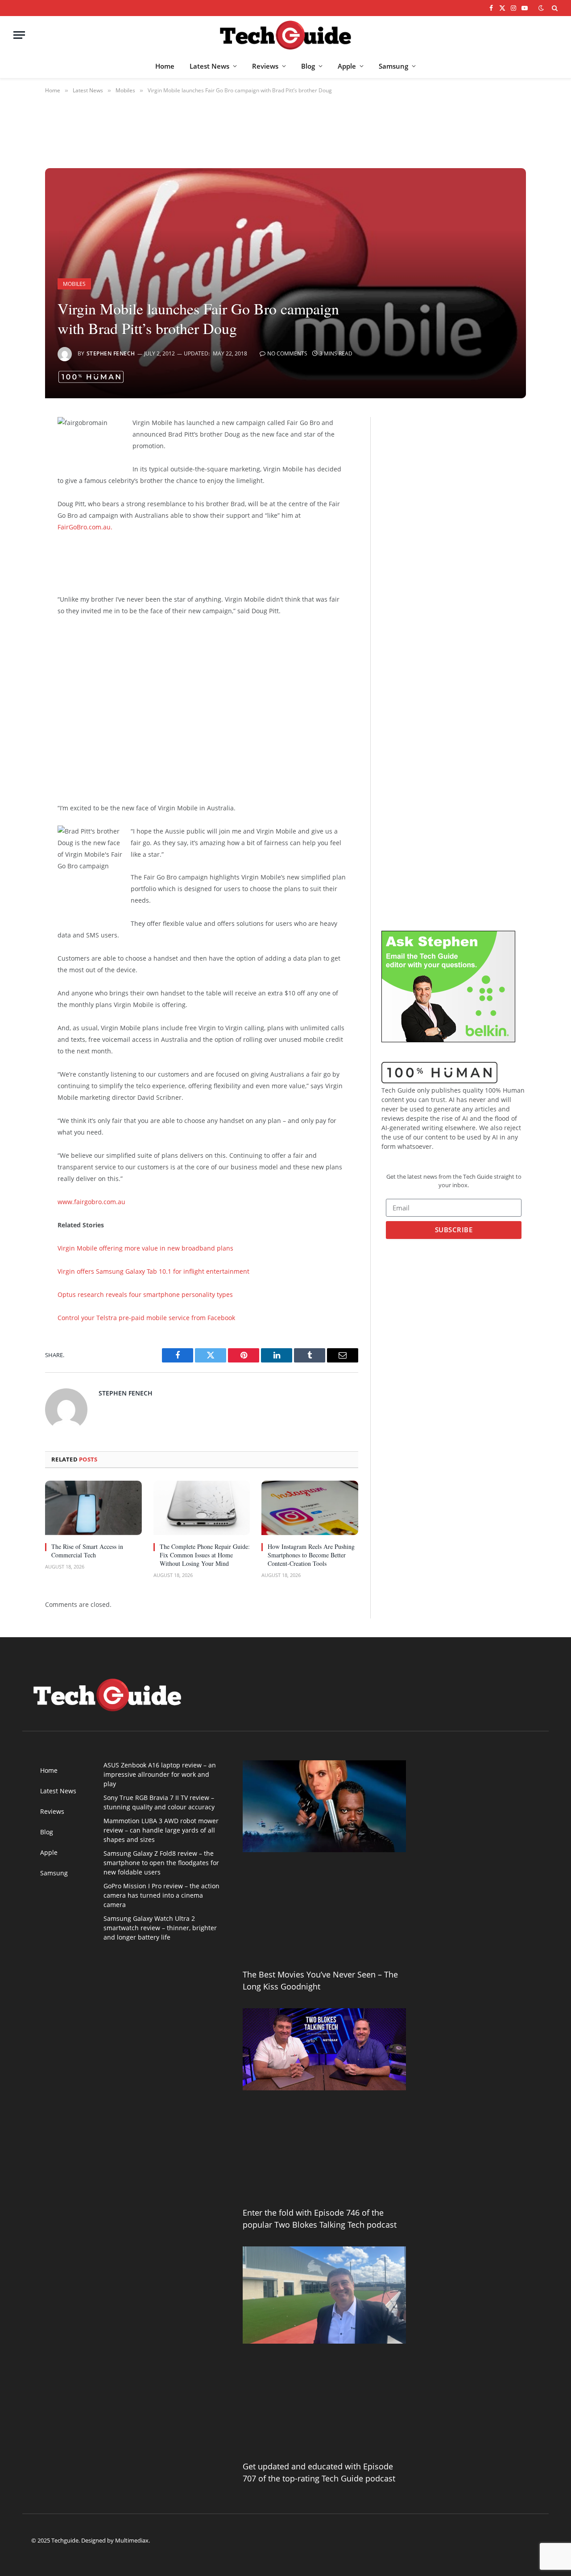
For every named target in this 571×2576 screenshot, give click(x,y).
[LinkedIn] (14, 492)
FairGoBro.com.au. (85, 527)
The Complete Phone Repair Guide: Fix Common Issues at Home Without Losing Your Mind (205, 1555)
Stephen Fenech (111, 353)
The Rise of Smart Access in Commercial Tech (87, 1551)
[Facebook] (14, 447)
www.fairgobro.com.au (91, 1202)
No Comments (287, 353)
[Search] (554, 8)
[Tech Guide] (285, 35)
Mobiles (74, 284)
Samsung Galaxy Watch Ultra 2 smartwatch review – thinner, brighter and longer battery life (160, 1928)
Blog (308, 66)
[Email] (14, 538)
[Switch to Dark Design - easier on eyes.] (541, 8)
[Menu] (19, 35)
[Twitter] (14, 470)
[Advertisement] (196, 561)
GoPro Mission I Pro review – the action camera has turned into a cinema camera (161, 1895)
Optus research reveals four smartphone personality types (145, 1294)
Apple (347, 66)
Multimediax (132, 2540)
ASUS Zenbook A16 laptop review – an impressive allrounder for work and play (160, 1774)
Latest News (209, 66)
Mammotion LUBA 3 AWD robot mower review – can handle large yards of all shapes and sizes (161, 1830)
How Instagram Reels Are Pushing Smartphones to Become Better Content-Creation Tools (311, 1555)
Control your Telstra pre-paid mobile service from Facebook (146, 1318)
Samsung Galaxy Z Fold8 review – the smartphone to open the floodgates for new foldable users (161, 1863)
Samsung (393, 66)
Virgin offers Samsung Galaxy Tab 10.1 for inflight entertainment (153, 1271)
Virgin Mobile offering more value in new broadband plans (145, 1248)
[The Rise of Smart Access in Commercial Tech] (93, 1508)
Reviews (265, 66)
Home (165, 66)
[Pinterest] (14, 515)
